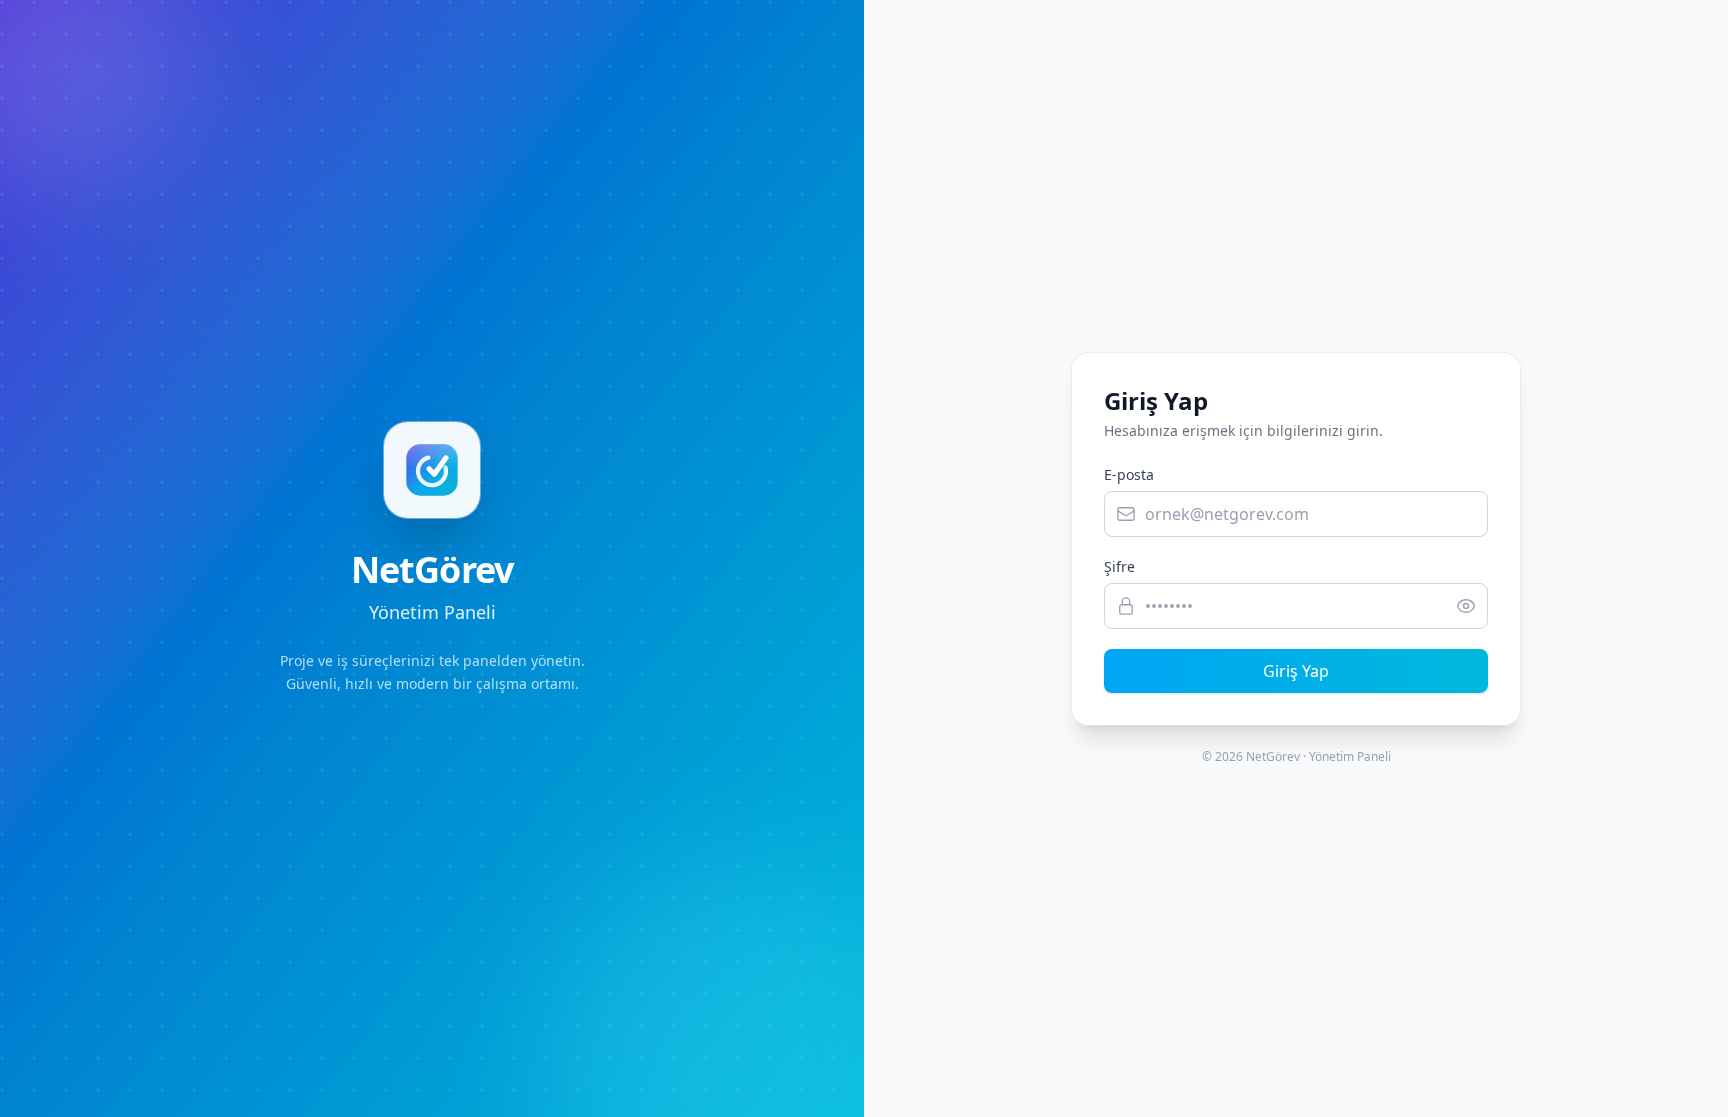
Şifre (1119, 566)
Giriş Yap (1296, 671)
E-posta (1129, 474)
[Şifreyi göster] (1472, 606)
